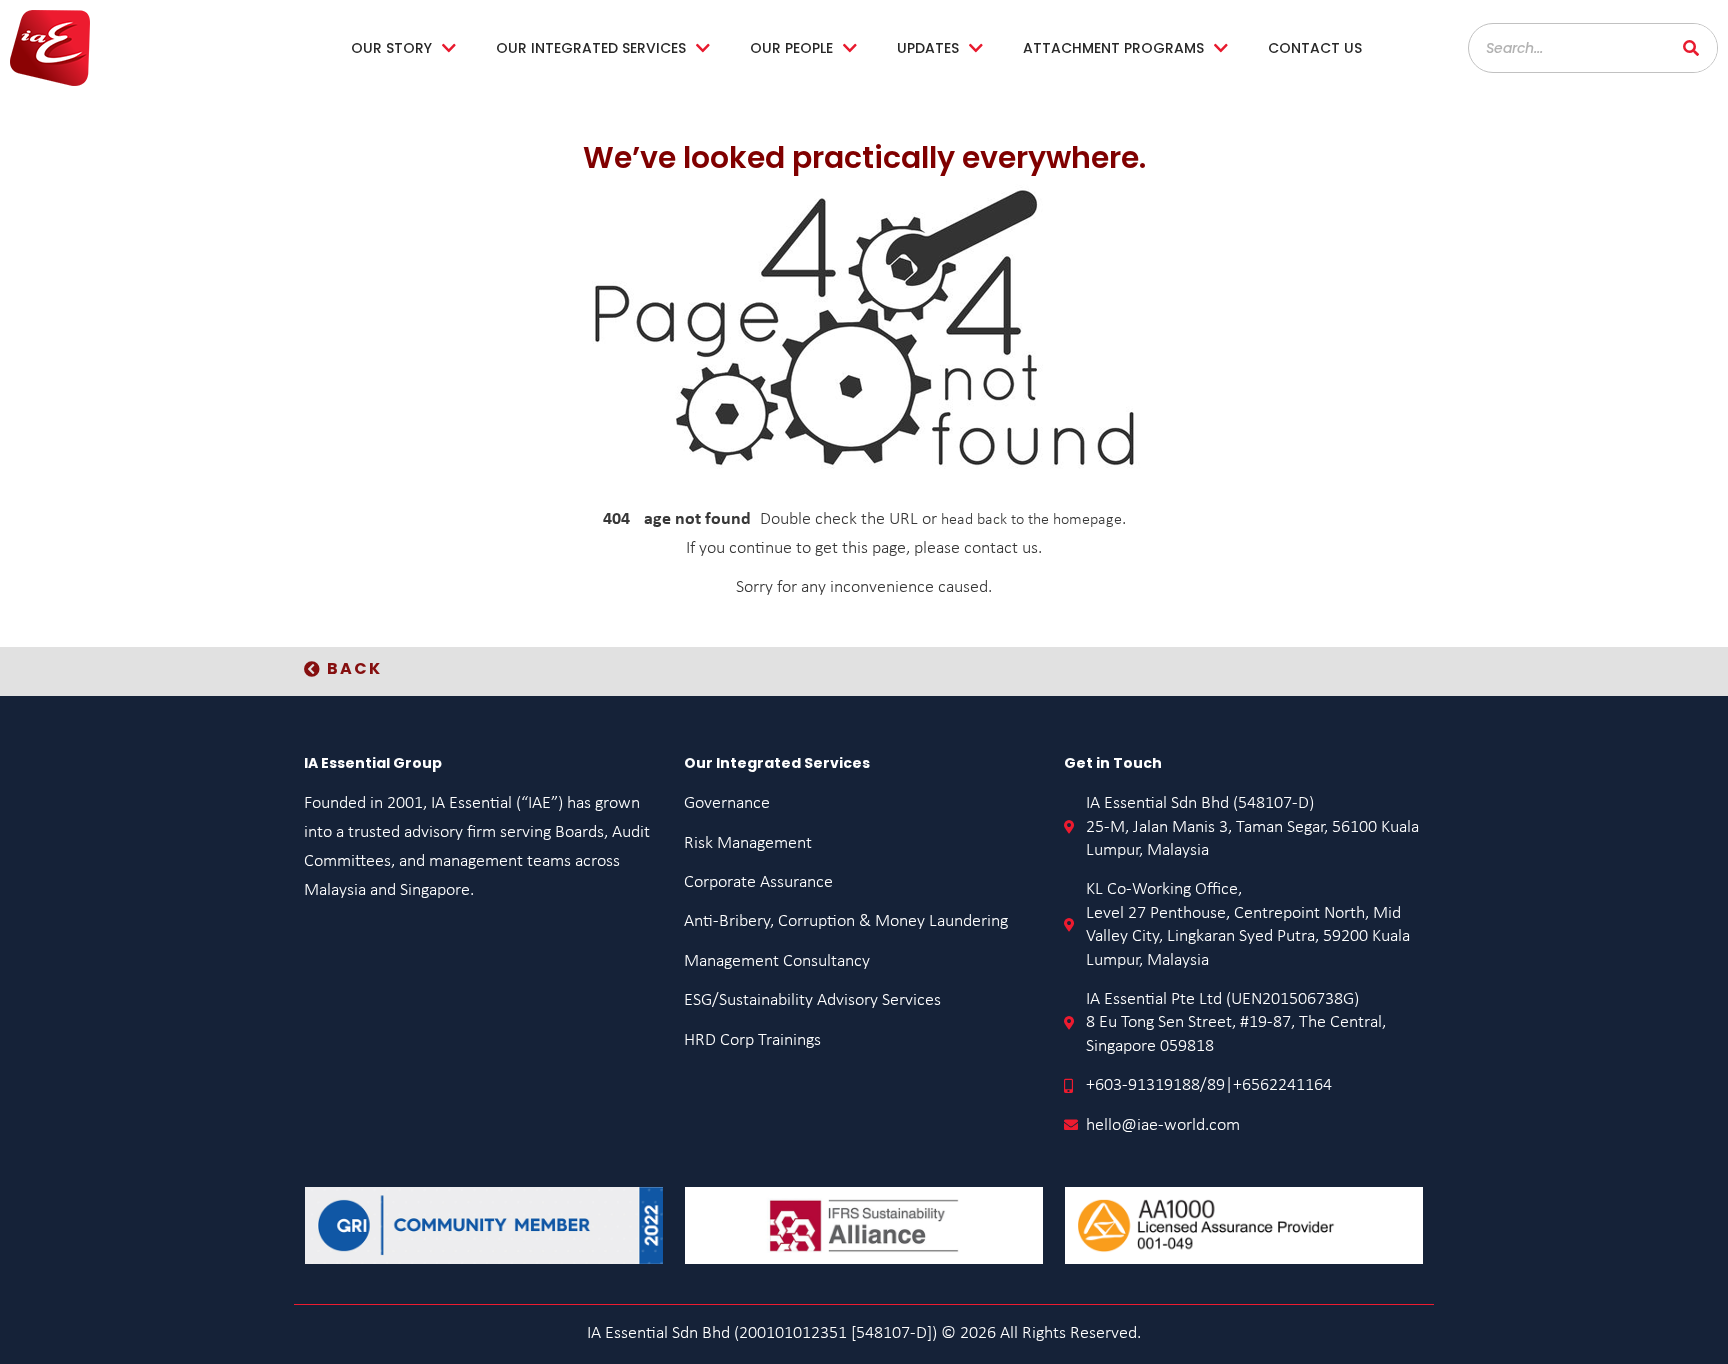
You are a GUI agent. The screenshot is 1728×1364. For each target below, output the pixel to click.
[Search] (1692, 48)
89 (1216, 1085)
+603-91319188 (1143, 1085)
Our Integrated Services (591, 48)
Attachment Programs (1113, 48)
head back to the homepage (1031, 520)
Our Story (391, 48)
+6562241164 (1282, 1085)
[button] (343, 669)
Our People (791, 48)
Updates (928, 48)
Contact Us (1315, 48)
